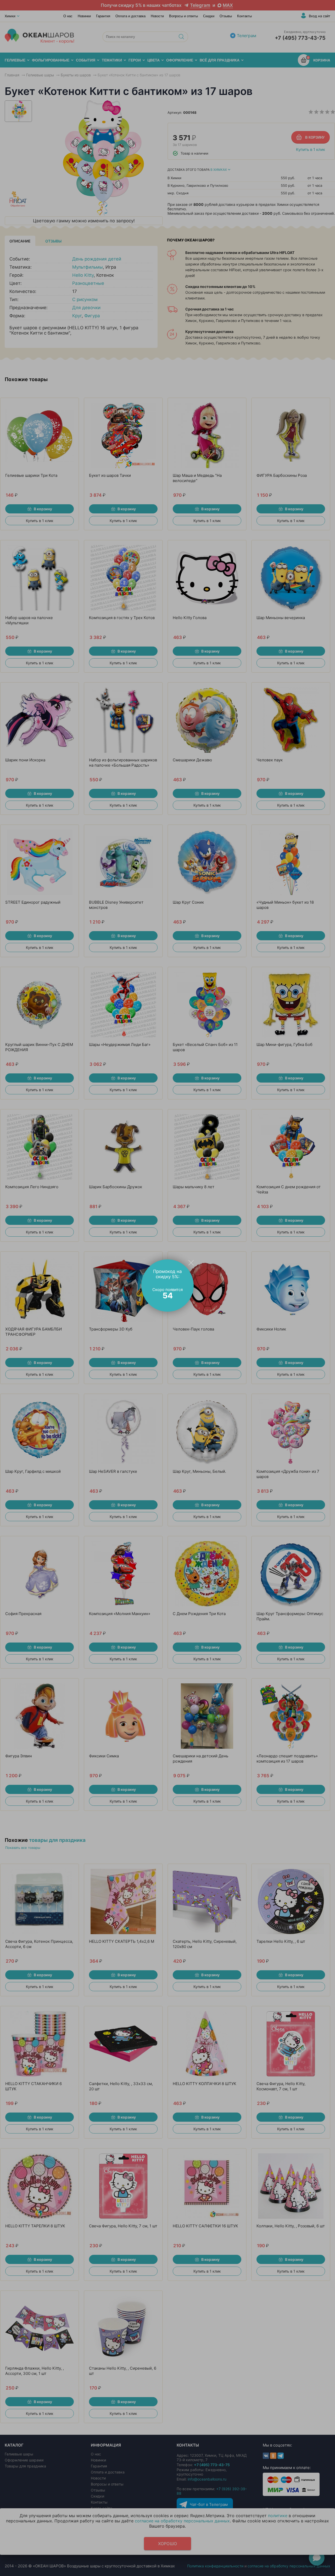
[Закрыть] (191, 1262)
